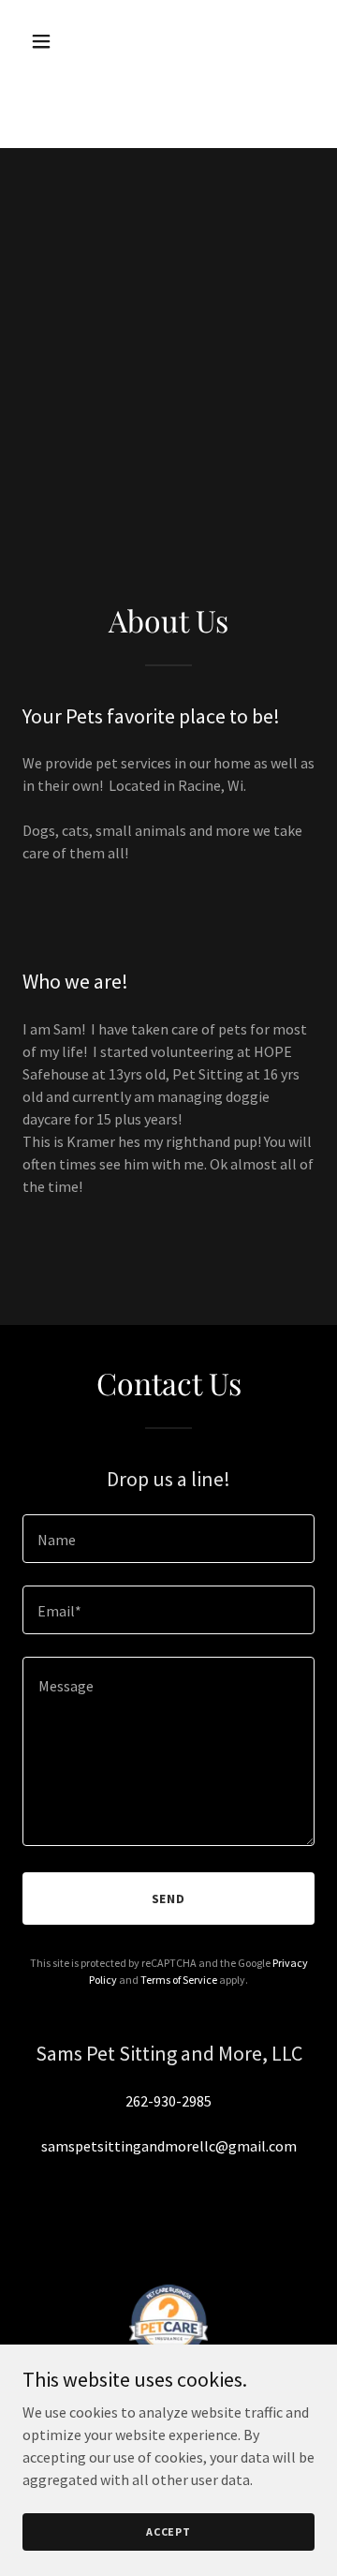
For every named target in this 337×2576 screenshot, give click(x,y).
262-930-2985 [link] (168, 2101)
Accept (168, 2531)
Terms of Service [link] (179, 1980)
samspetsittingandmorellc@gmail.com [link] (169, 2146)
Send (169, 1898)
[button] (56, 41)
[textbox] (168, 1539)
